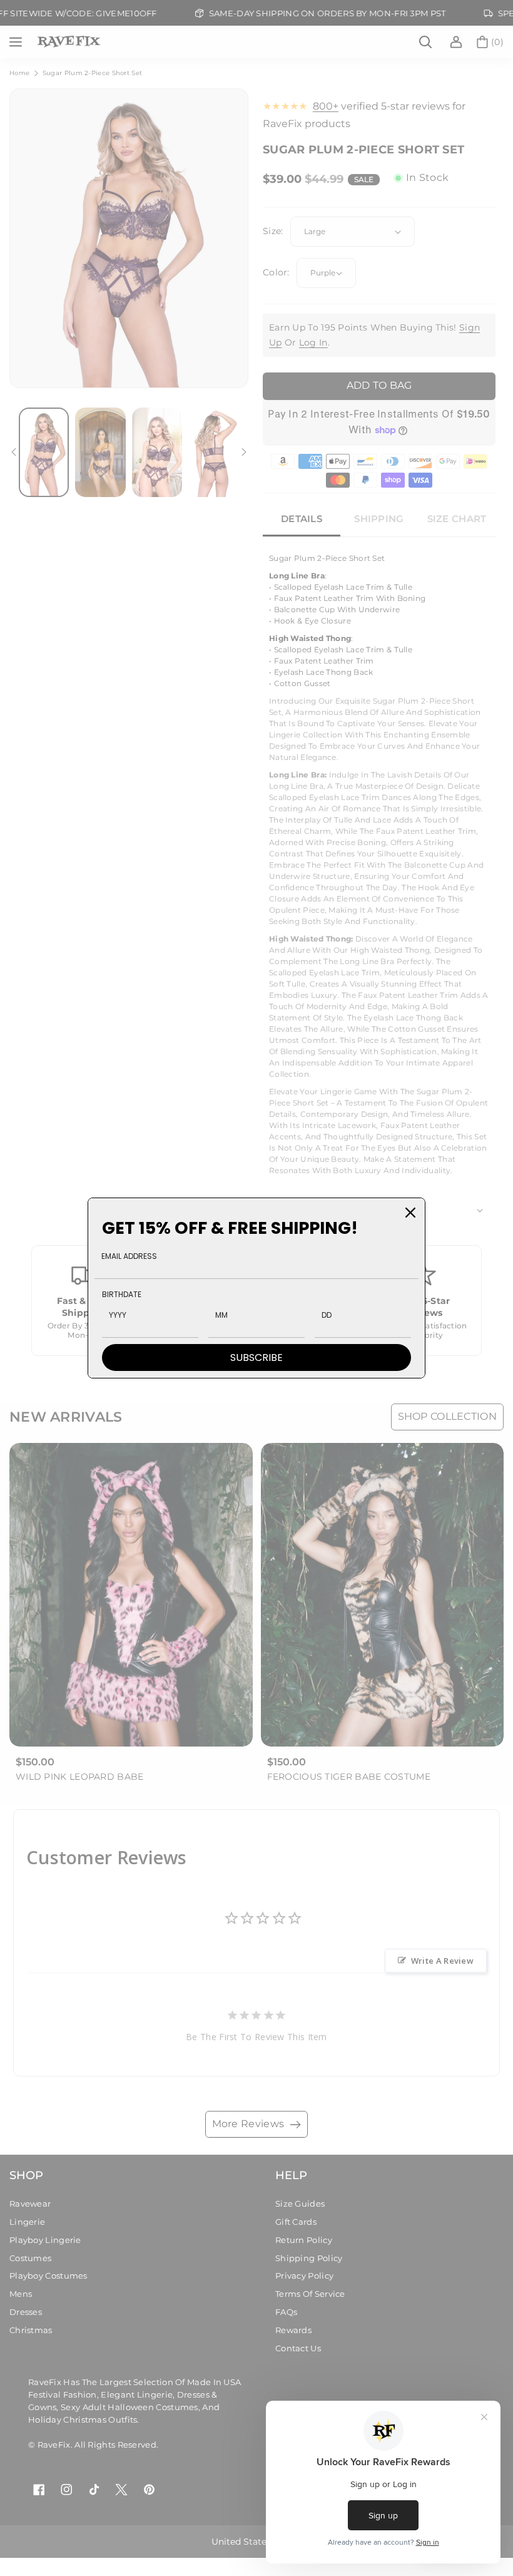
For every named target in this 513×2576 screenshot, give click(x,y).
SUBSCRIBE (256, 1357)
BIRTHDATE (122, 1294)
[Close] (410, 1213)
